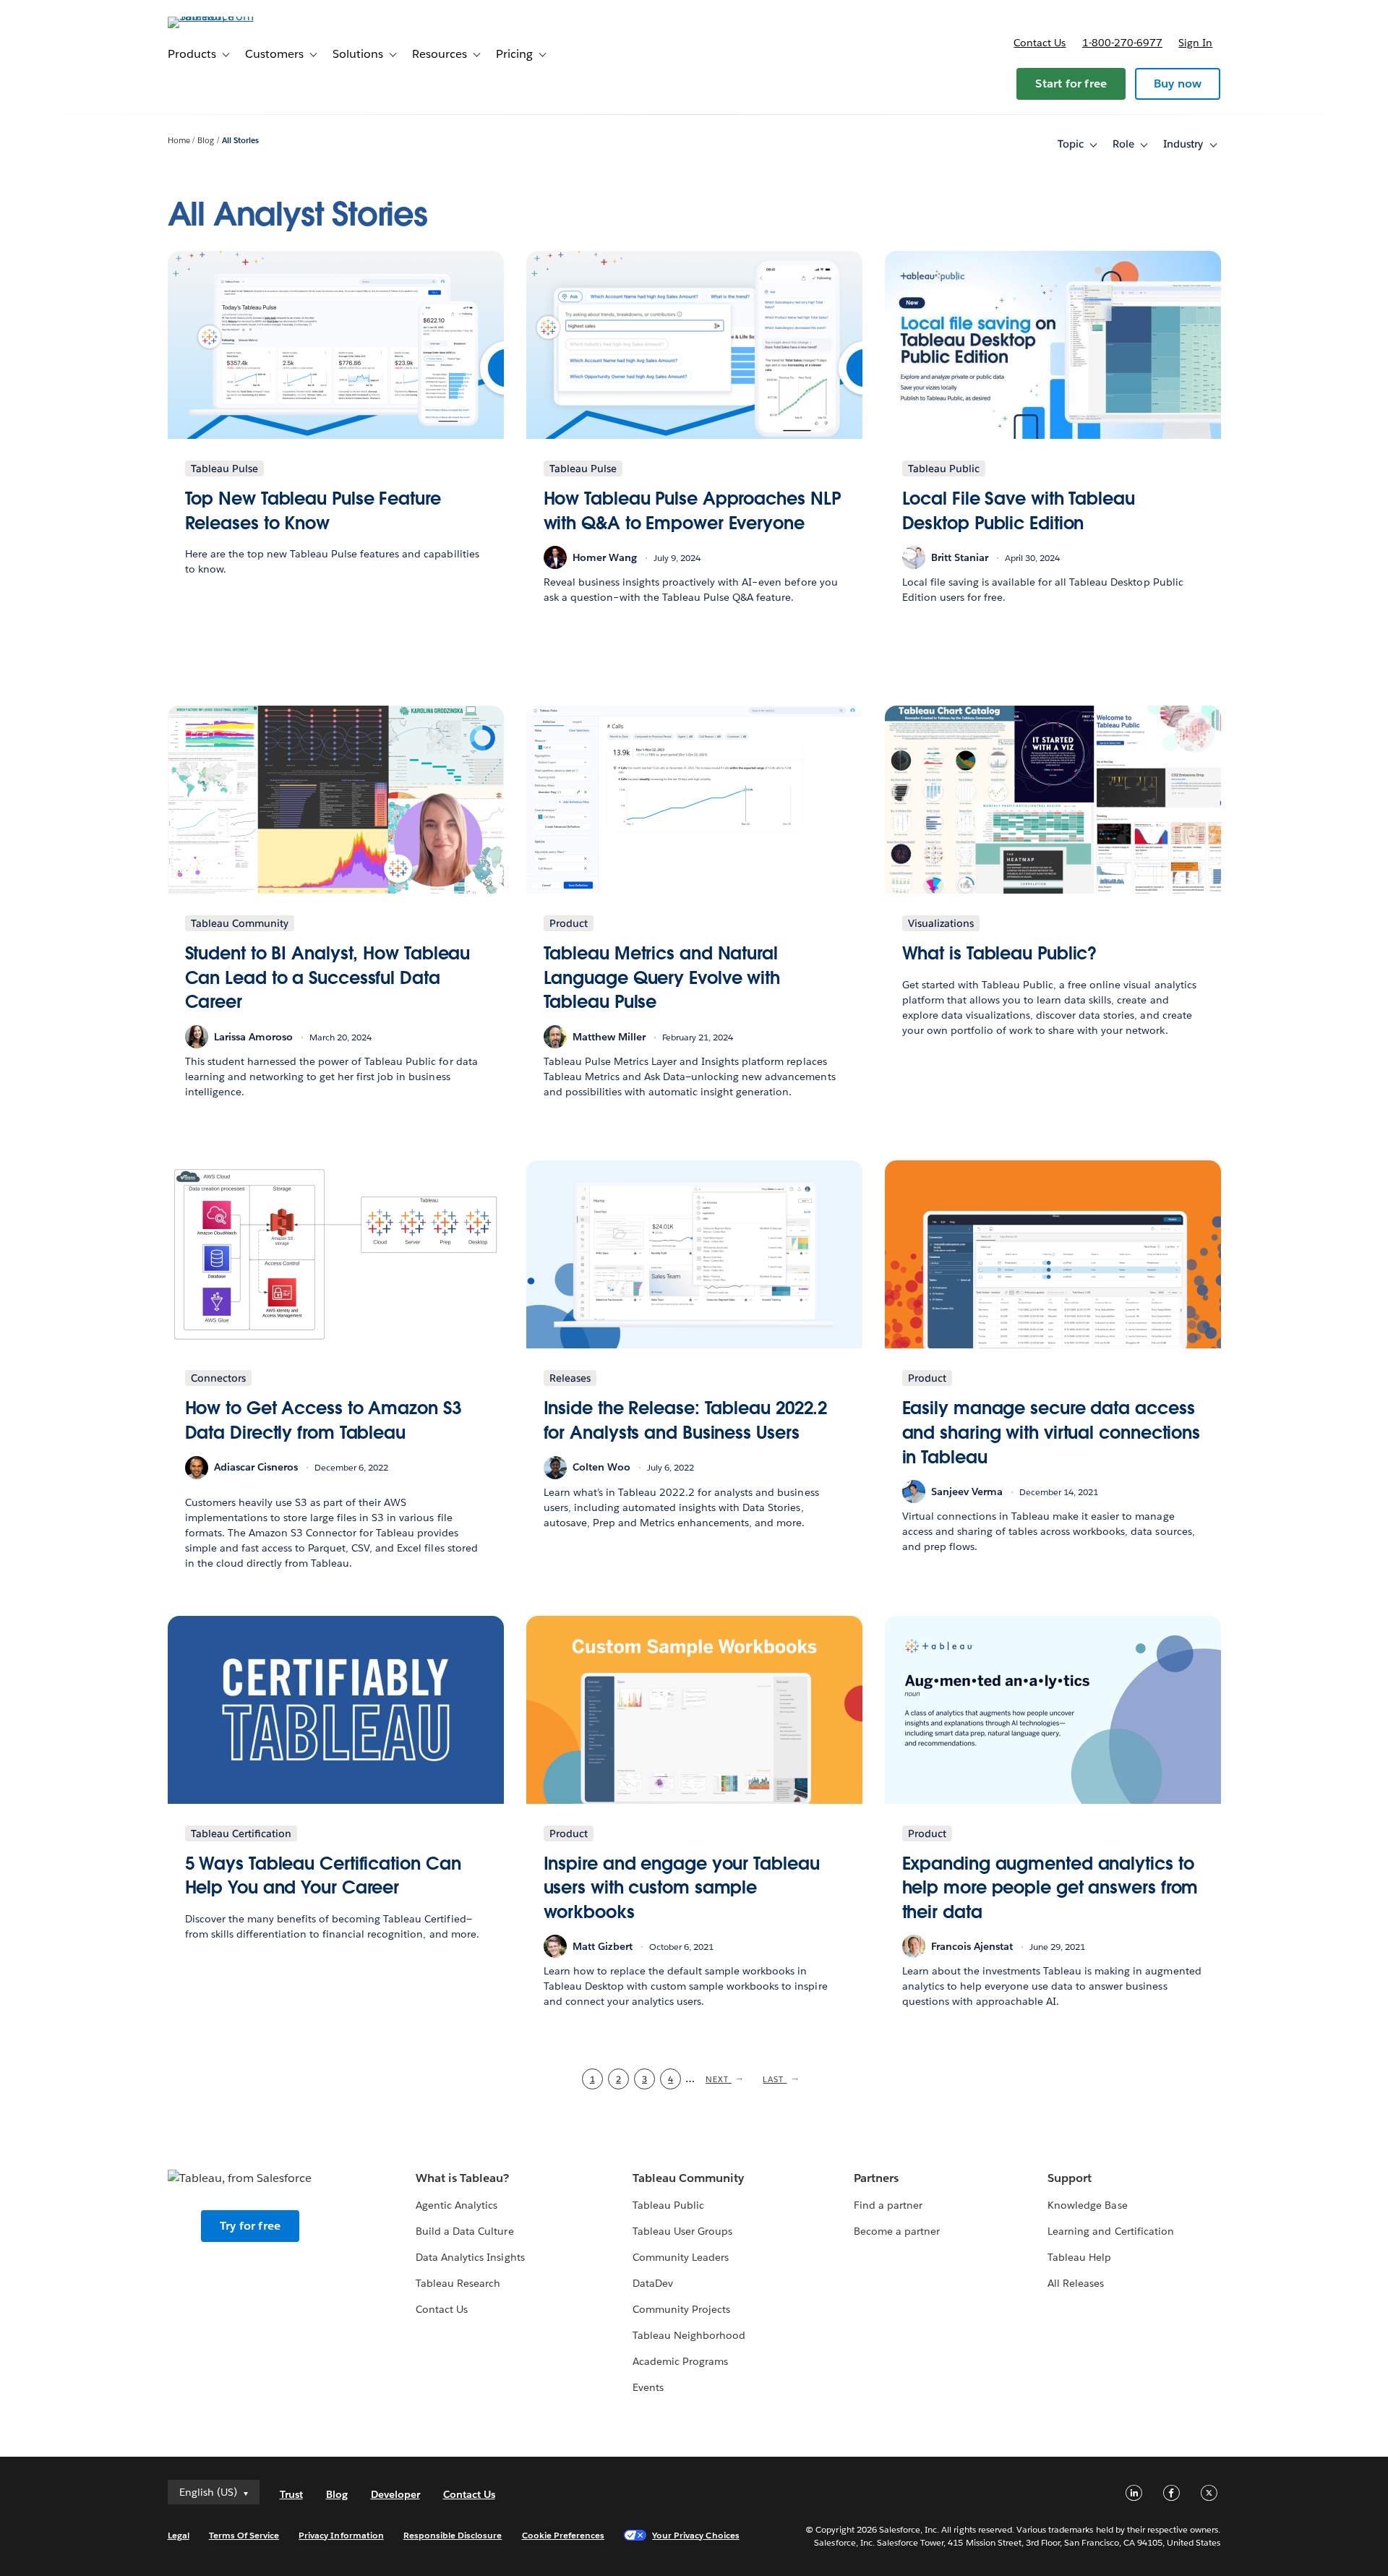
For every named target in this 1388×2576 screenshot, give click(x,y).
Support (1070, 2178)
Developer (395, 2494)
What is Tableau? (462, 2178)
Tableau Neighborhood (689, 2335)
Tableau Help (1079, 2257)
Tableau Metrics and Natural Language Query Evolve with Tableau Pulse (662, 977)
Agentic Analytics (457, 2205)
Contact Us (442, 2309)
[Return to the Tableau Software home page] (229, 16)
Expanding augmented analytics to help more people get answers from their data (1050, 1888)
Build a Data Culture (464, 2231)
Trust (291, 2494)
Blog (206, 141)
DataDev (653, 2283)
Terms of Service (244, 2535)
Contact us (1040, 43)
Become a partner (897, 2231)
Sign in (1195, 43)
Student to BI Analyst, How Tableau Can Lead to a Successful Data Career (328, 977)
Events (648, 2387)
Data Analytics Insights (470, 2257)
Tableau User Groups (682, 2231)
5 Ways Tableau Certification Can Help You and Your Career (323, 1876)
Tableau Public (668, 2205)
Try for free (250, 2226)
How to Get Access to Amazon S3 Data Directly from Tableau (323, 1420)
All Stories (240, 141)
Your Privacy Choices (696, 2535)
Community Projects (681, 2309)
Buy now (1178, 84)
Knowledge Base (1087, 2205)
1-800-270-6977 (1122, 43)
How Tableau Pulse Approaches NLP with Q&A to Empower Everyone (692, 511)
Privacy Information (341, 2535)
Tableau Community (688, 2178)
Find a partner (888, 2205)
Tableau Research (458, 2283)
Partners (876, 2178)
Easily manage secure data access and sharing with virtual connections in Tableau (1051, 1432)
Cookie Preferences (564, 2535)
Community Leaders (681, 2257)
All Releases (1076, 2283)
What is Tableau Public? (1000, 953)
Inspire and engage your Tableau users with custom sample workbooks (682, 1888)
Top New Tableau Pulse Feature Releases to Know (313, 511)
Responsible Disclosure (453, 2535)
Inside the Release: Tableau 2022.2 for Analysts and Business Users (686, 1420)
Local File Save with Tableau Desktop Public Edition (1019, 511)
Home (179, 141)
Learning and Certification (1111, 2231)
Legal (179, 2535)
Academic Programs (680, 2361)
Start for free (1071, 84)
